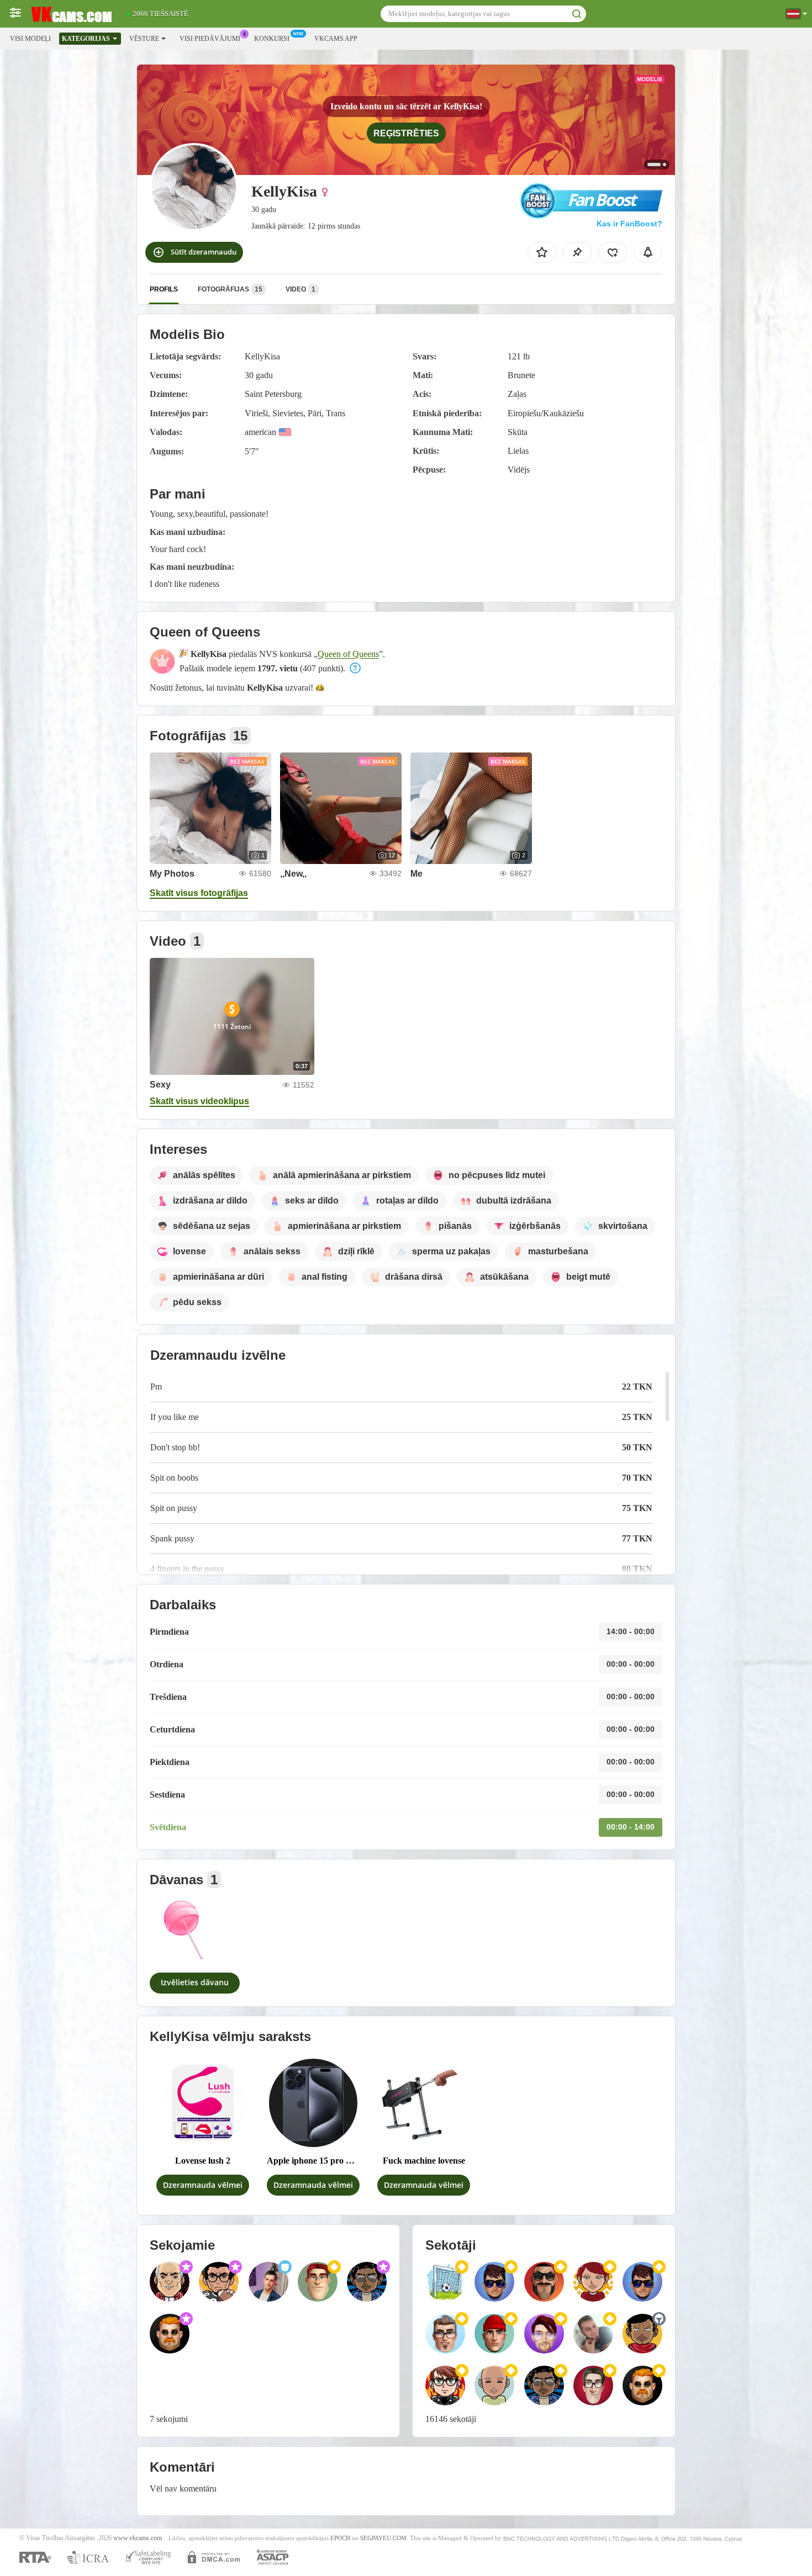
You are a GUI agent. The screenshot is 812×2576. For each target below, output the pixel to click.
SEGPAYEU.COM (383, 2538)
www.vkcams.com (138, 2538)
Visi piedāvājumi (210, 39)
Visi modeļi (30, 39)
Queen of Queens (348, 654)
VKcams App (336, 39)
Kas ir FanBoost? (629, 224)
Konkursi (272, 39)
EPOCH (340, 2538)
